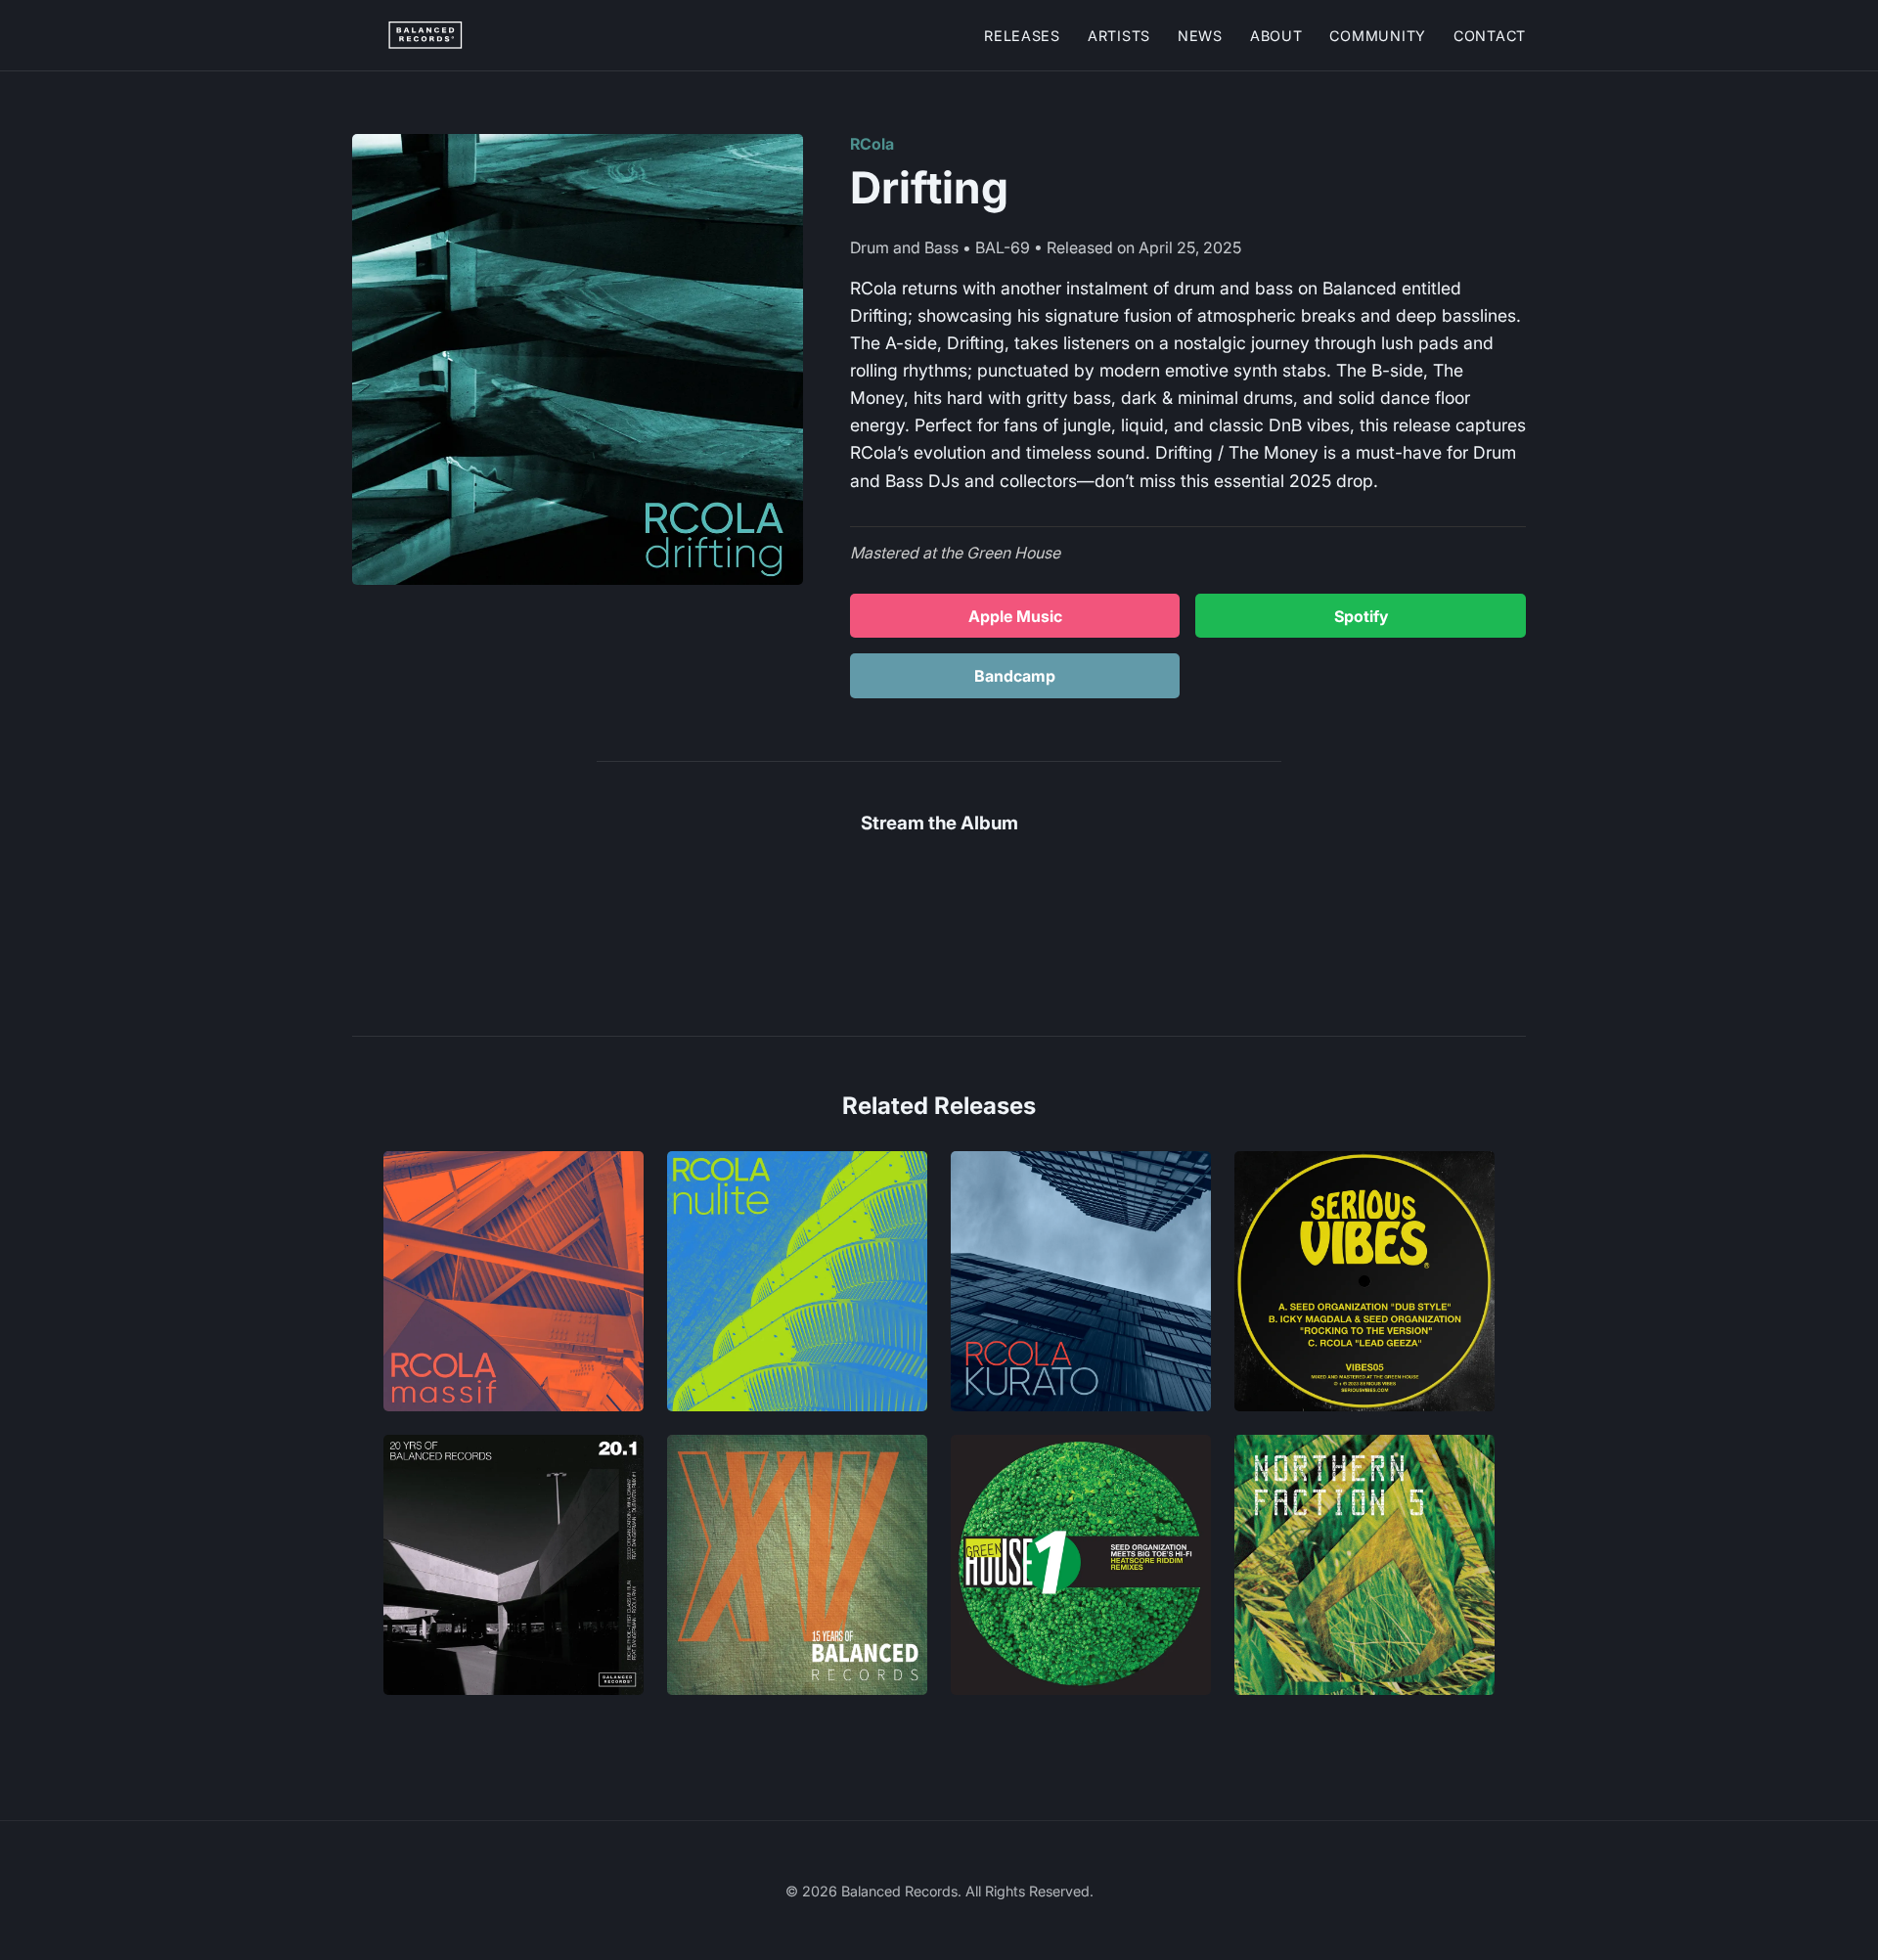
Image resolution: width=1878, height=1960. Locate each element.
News (1200, 36)
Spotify (1361, 616)
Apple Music (1015, 616)
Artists (1119, 36)
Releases (1022, 36)
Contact (1490, 36)
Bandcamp (1015, 676)
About (1276, 36)
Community (1377, 36)
